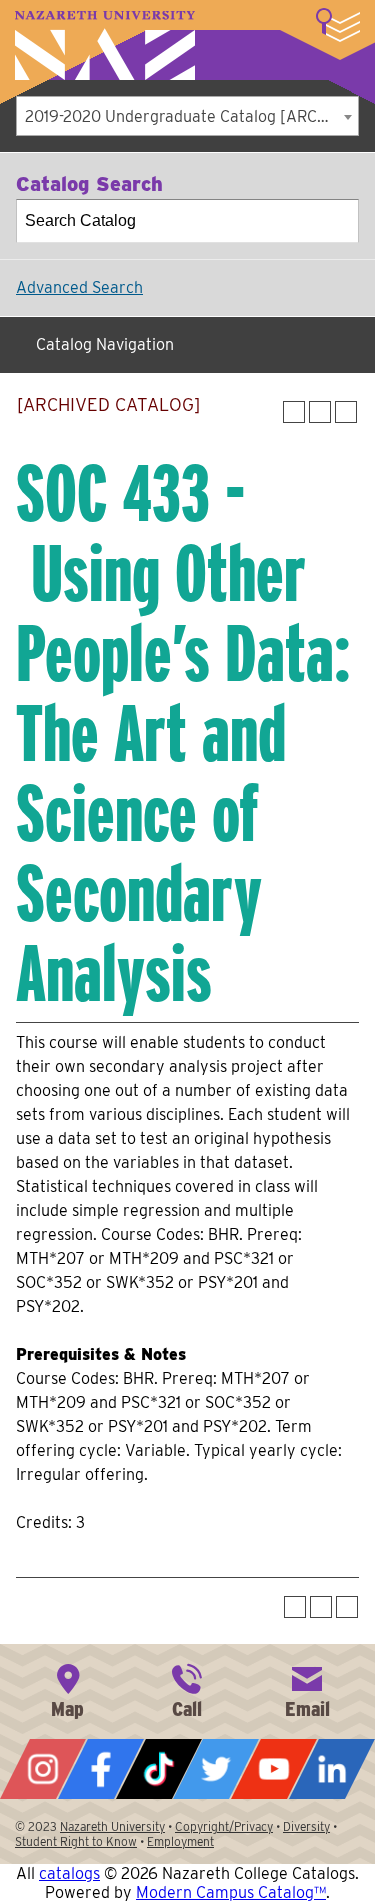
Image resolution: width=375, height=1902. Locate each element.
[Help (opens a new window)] (346, 412)
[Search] (338, 221)
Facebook (101, 1769)
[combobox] (187, 116)
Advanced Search (79, 287)
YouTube (274, 1769)
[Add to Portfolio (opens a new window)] (294, 412)
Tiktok (159, 1769)
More (338, 25)
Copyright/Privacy (224, 1826)
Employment (180, 1841)
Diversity (306, 1826)
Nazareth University (105, 45)
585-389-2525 (187, 1689)
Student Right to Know (76, 1841)
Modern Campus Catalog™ (231, 1892)
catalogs (69, 1873)
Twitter (216, 1769)
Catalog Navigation (105, 344)
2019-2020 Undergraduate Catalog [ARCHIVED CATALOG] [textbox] (191, 116)
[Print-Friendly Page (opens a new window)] (320, 412)
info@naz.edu (307, 1689)
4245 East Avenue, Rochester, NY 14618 (68, 1689)
